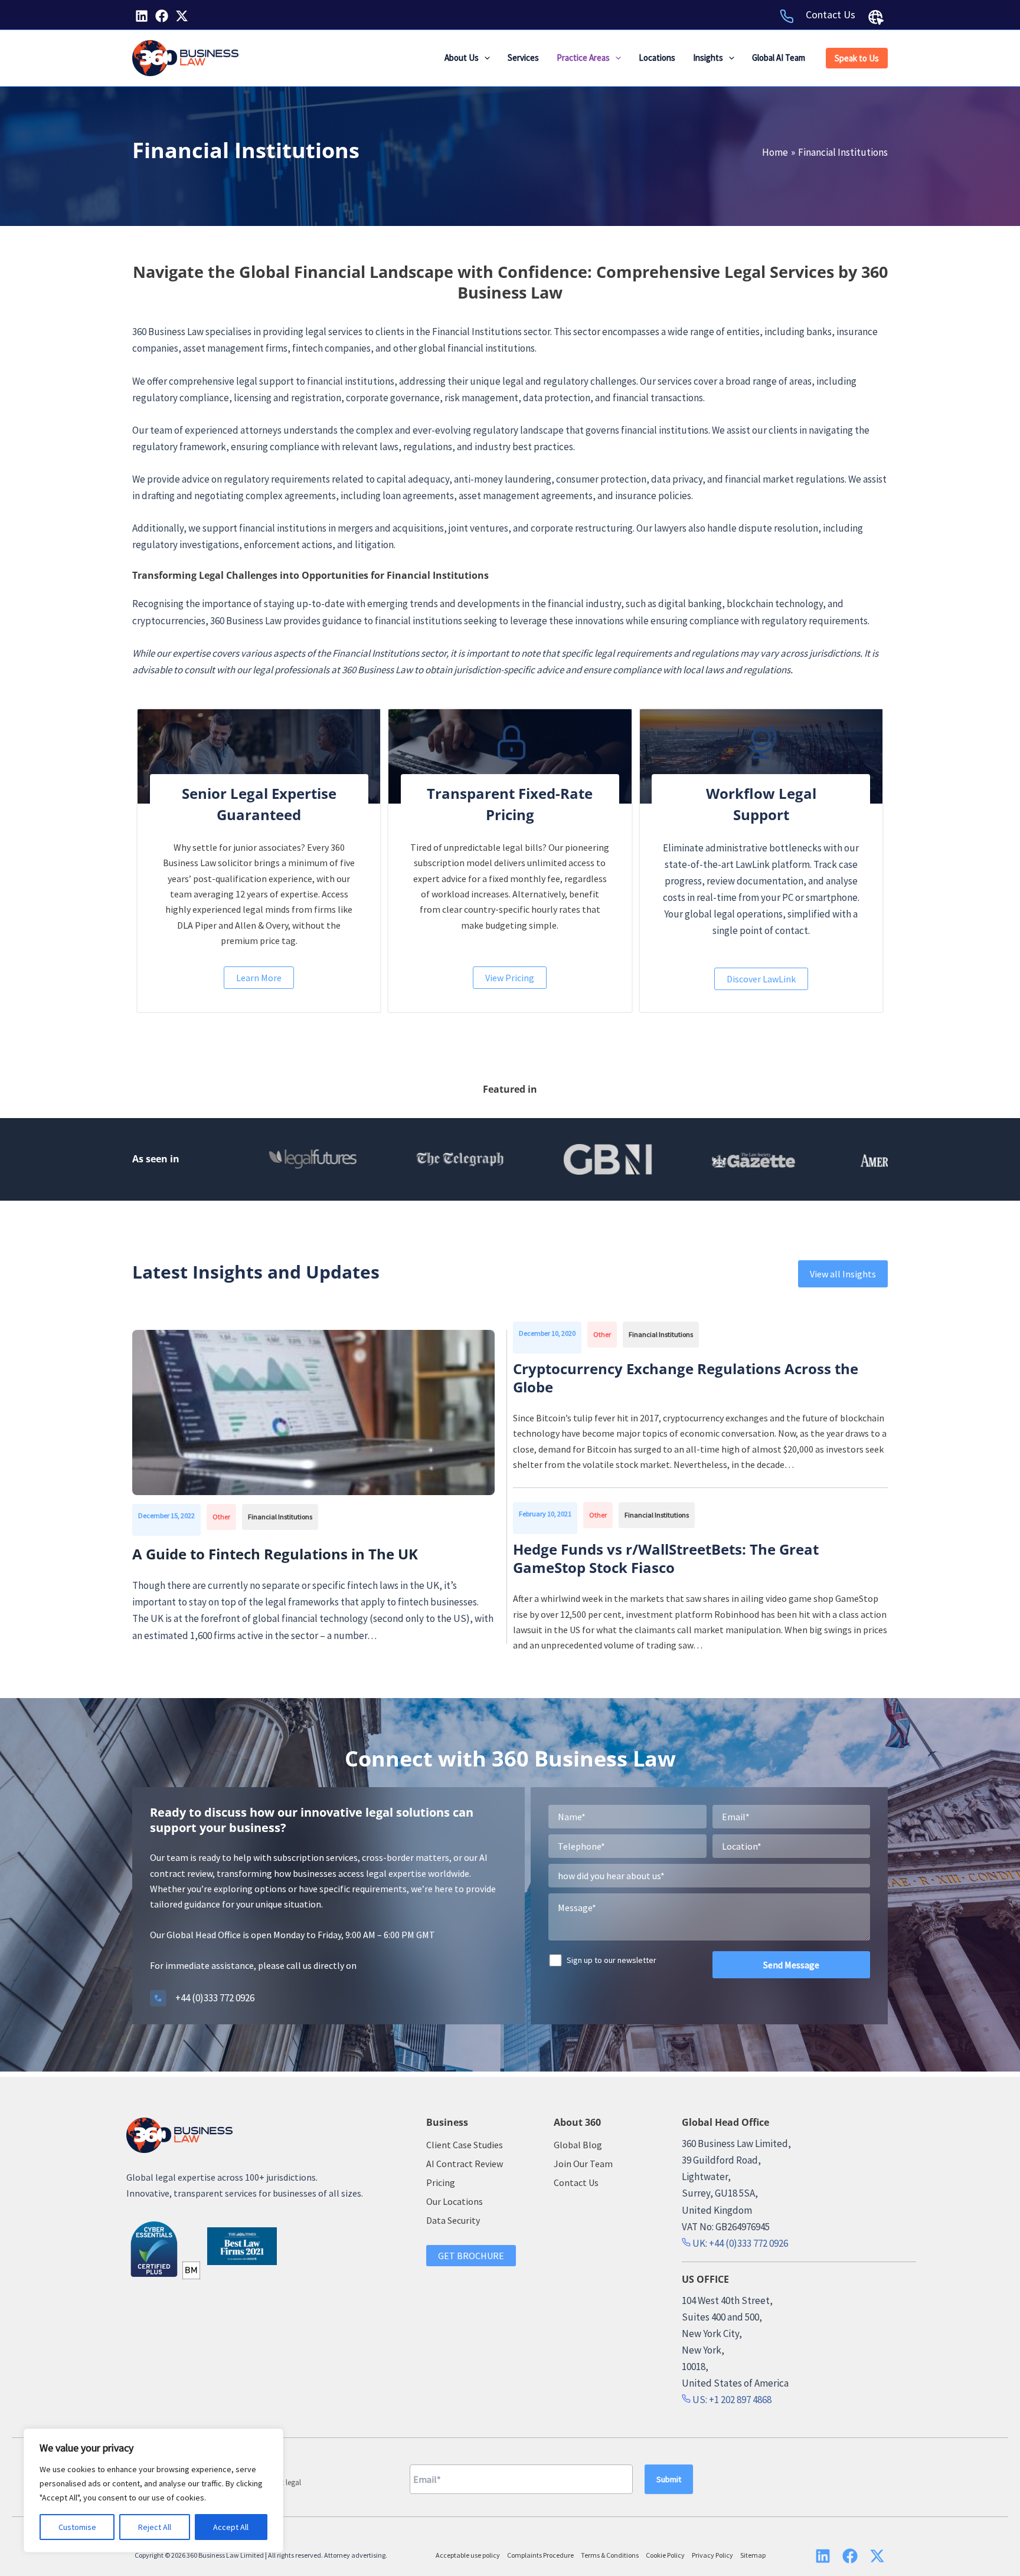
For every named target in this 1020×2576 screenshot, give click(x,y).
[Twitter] (182, 16)
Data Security (453, 2220)
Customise (77, 2527)
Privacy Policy (712, 2555)
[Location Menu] (876, 17)
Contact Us (831, 14)
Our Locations (455, 2201)
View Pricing (510, 978)
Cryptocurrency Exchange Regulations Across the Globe (686, 1378)
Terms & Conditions (610, 2555)
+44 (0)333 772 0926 (215, 1998)
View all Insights (843, 1274)
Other (221, 1517)
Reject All (155, 2527)
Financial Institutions (280, 1517)
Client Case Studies (465, 2145)
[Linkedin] (142, 16)
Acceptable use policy (468, 2555)
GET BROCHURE (471, 2256)
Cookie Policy (665, 2555)
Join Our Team (583, 2164)
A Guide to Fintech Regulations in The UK (277, 1554)
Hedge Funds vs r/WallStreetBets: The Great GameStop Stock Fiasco (666, 1558)
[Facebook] (162, 16)
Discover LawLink (761, 979)
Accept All (231, 2527)
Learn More (259, 978)
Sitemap (753, 2555)
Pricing (441, 2182)
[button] (484, 58)
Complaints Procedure (540, 2555)
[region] (153, 2490)
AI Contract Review (465, 2164)
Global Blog (578, 2145)
